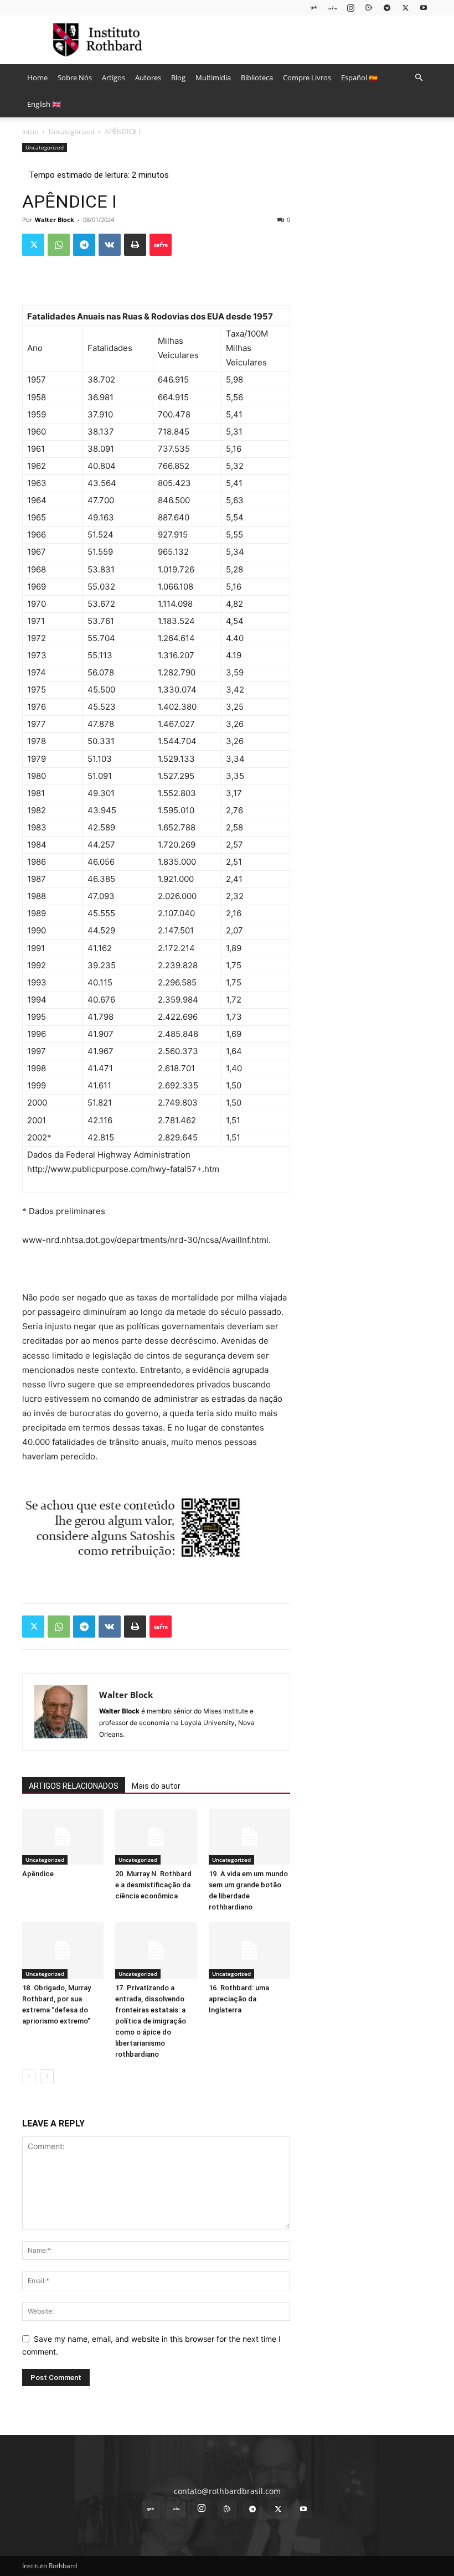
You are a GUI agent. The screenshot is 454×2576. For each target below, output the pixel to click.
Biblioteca (257, 78)
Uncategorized (71, 131)
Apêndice (38, 1874)
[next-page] (47, 2076)
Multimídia (213, 78)
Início (30, 131)
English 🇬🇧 (44, 104)
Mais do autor (156, 1786)
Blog (178, 78)
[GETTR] (332, 7)
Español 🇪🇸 (359, 78)
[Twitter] (405, 7)
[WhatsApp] (59, 245)
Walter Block (55, 220)
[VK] (110, 245)
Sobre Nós (75, 78)
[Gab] (314, 7)
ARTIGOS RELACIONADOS (74, 1786)
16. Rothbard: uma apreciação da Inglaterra (239, 1999)
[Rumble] (369, 7)
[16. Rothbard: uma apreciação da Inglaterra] (249, 1950)
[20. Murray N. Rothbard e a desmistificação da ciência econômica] (156, 1837)
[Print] (135, 245)
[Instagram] (350, 7)
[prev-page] (29, 2076)
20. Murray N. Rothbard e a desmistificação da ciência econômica (153, 1885)
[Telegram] (387, 7)
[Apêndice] (63, 1837)
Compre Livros (307, 78)
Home (37, 78)
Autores (148, 78)
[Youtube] (424, 7)
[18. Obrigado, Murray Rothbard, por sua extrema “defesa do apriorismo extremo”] (63, 1950)
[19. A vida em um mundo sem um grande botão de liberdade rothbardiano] (249, 1837)
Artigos (114, 78)
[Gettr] (161, 245)
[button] (419, 78)
